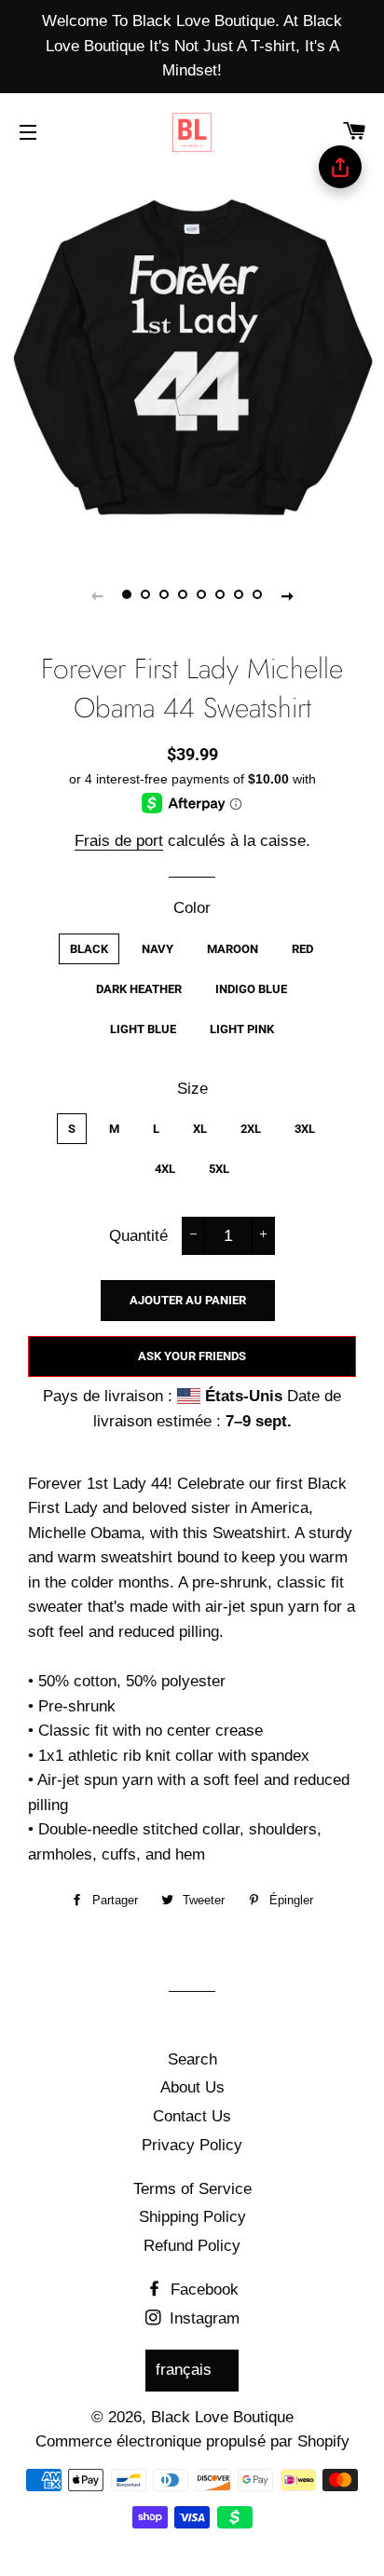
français (184, 2370)
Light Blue (143, 1029)
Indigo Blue (251, 989)
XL (200, 1129)
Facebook (202, 2290)
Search (192, 2059)
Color (192, 908)
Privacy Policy (192, 2145)
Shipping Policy (192, 2217)
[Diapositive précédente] (97, 595)
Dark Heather (139, 989)
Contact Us (192, 2116)
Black (89, 949)
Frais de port (119, 841)
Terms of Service (192, 2189)
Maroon (233, 949)
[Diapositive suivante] (287, 595)
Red (302, 949)
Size (192, 1089)
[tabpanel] (192, 360)
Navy (158, 949)
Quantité (138, 1236)
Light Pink (242, 1029)
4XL (165, 1169)
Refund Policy (192, 2246)
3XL (305, 1129)
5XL (219, 1169)
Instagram (202, 2318)
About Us (192, 2087)
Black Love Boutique (222, 2417)
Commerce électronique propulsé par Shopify (192, 2441)
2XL (251, 1129)
